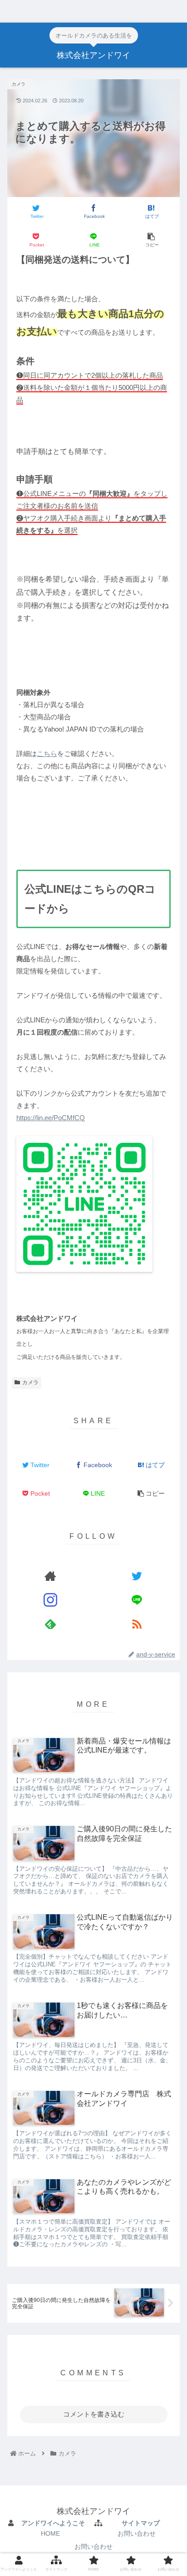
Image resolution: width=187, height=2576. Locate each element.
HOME (50, 2533)
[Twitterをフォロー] (137, 1576)
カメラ (30, 1382)
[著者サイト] (50, 1576)
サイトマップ (141, 2523)
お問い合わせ (137, 2533)
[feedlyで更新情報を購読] (50, 1624)
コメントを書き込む (94, 2414)
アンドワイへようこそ (53, 2523)
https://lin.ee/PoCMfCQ (51, 1118)
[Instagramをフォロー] (50, 1600)
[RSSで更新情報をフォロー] (137, 1624)
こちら (47, 754)
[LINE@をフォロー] (137, 1600)
